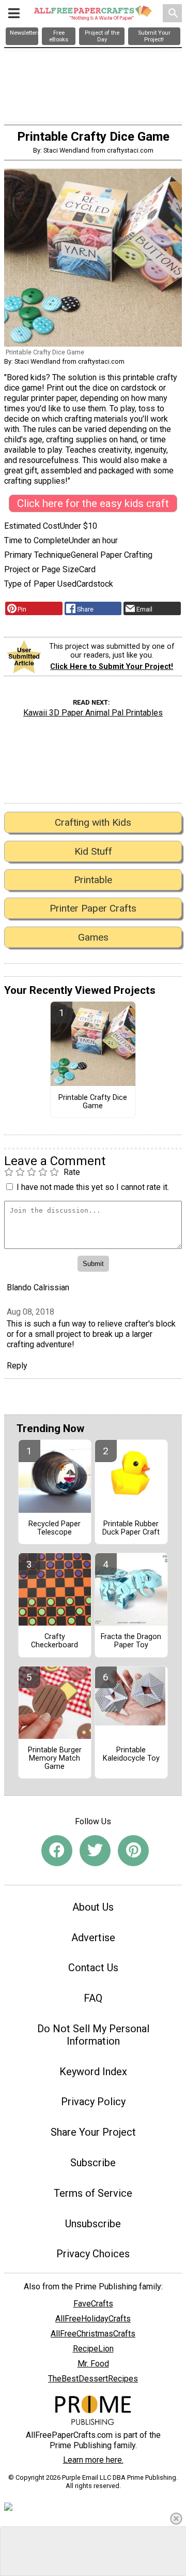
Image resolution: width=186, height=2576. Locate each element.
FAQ (93, 1998)
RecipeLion (93, 2349)
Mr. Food (93, 2364)
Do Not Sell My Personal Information (93, 2035)
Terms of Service (93, 2193)
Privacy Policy (93, 2102)
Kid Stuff (93, 851)
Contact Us (93, 1968)
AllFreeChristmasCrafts (93, 2334)
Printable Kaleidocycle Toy (131, 1754)
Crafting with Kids (93, 822)
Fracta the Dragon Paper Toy (131, 1641)
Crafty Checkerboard (55, 1641)
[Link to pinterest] (133, 1851)
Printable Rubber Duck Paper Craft (131, 1528)
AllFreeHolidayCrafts (93, 2319)
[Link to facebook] (57, 1851)
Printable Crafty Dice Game (93, 1102)
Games (93, 937)
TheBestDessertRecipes (93, 2379)
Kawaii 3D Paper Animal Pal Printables (93, 713)
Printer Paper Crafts (93, 908)
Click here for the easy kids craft (93, 503)
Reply (17, 1366)
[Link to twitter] (95, 1851)
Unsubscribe (93, 2224)
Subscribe (93, 2163)
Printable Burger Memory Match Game (55, 1759)
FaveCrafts (93, 2304)
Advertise (93, 1938)
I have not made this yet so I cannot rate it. (93, 1187)
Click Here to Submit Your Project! (112, 667)
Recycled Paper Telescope (55, 1528)
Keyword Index (93, 2072)
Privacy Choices (93, 2254)
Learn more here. (93, 2460)
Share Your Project (93, 2132)
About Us (93, 1907)
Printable (93, 880)
